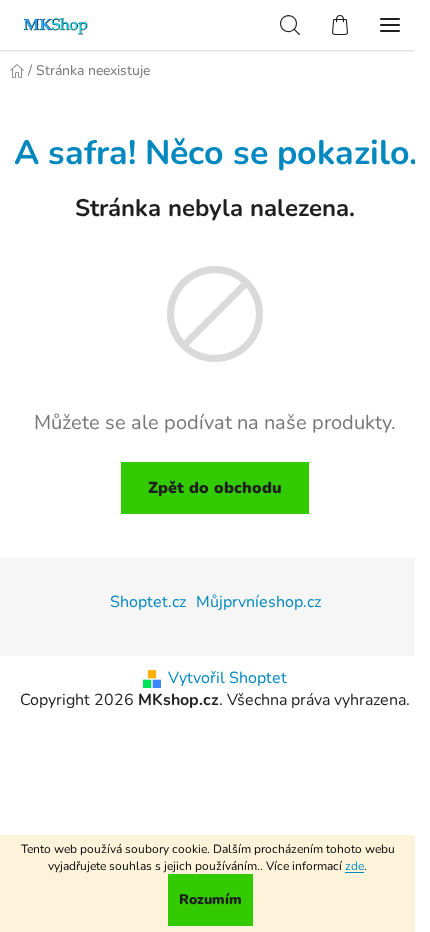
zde (354, 866)
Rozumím (210, 899)
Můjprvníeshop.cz (258, 602)
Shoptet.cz (148, 602)
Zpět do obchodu (215, 488)
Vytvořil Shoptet (227, 678)
